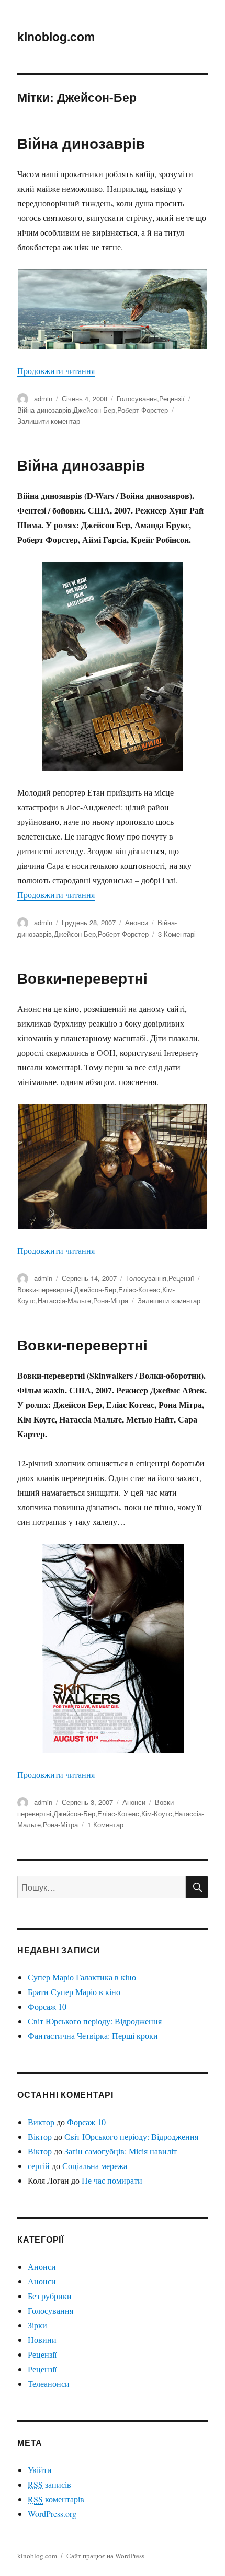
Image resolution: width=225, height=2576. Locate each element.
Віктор (40, 2136)
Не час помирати (112, 2180)
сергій (39, 2166)
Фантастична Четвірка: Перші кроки (93, 2036)
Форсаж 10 (47, 2006)
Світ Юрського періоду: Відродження (95, 2021)
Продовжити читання (56, 371)
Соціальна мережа (95, 2166)
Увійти (40, 2470)
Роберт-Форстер (143, 410)
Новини (42, 2340)
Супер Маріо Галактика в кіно (82, 1977)
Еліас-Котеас (139, 1290)
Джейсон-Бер (94, 410)
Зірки (37, 2325)
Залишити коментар (49, 421)
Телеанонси (49, 2383)
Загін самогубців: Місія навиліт (121, 2151)
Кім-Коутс (157, 1814)
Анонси (137, 922)
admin (43, 398)
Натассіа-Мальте (64, 1301)
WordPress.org (52, 2514)
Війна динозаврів (81, 143)
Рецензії (172, 398)
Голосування (137, 398)
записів (49, 2484)
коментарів (56, 2499)
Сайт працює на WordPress (105, 2556)
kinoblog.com (56, 36)
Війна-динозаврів (44, 410)
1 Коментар (105, 1825)
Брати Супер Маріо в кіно (74, 1992)
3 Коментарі (177, 934)
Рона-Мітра (111, 1301)
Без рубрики (50, 2296)
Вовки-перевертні (82, 978)
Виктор (41, 2122)
